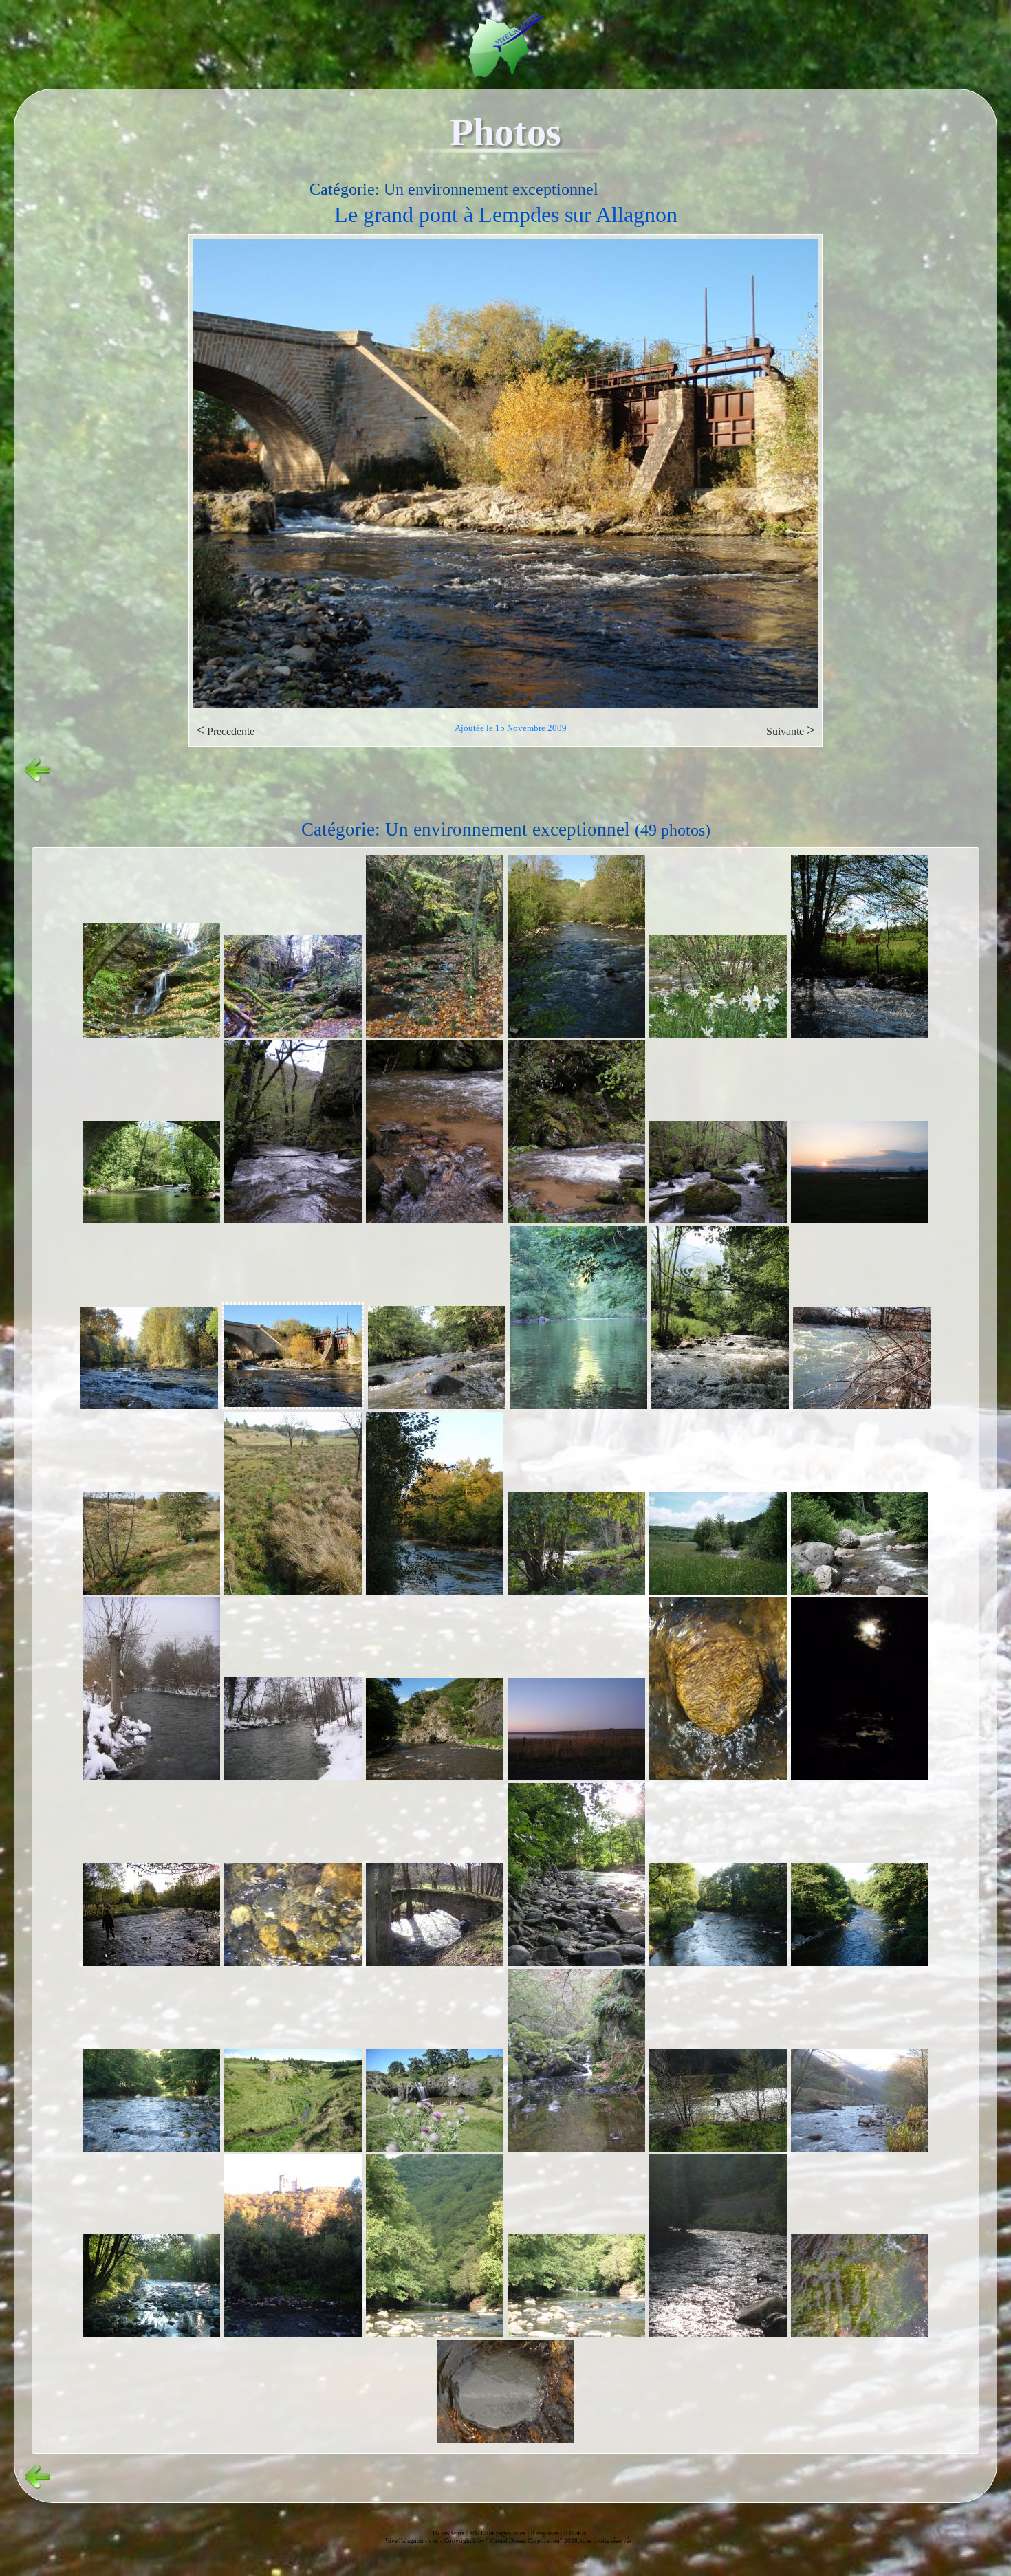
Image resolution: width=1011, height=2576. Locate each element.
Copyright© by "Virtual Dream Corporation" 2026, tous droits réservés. (539, 2541)
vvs (433, 2541)
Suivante (791, 730)
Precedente (225, 730)
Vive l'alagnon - (407, 2541)
